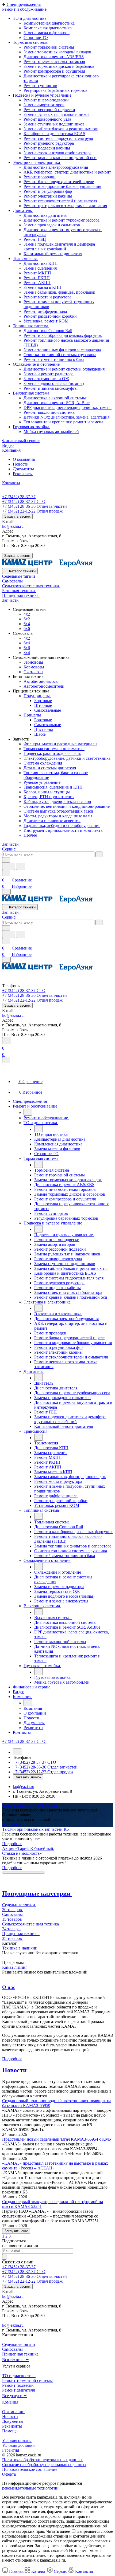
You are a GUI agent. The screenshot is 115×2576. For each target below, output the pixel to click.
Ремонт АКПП (37, 283)
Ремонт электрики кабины (48, 196)
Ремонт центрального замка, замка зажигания (65, 206)
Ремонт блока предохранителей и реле (59, 182)
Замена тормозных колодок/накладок (57, 52)
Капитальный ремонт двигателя (53, 254)
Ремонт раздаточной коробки (50, 316)
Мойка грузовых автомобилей (51, 432)
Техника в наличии (20, 1948)
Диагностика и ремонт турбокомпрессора (62, 220)
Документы (23, 469)
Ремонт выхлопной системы (49, 412)
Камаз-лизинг (15, 1967)
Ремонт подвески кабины (47, 148)
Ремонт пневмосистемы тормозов (54, 62)
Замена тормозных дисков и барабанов (59, 66)
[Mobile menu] (6, 960)
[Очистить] (99, 854)
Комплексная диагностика (48, 28)
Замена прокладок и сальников (52, 225)
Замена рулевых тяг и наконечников (57, 114)
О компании (24, 459)
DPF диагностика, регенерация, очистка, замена (68, 407)
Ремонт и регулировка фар (48, 191)
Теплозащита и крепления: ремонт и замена (63, 422)
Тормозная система (31, 42)
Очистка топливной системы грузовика (60, 355)
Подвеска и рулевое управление (43, 95)
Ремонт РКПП (37, 278)
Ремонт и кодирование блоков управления (62, 186)
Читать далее (58, 2531)
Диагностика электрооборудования (56, 167)
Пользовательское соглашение (30, 2469)
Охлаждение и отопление (37, 364)
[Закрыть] (6, 1060)
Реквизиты (23, 474)
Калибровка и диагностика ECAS (54, 134)
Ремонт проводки (40, 177)
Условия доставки (18, 2445)
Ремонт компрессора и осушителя (54, 71)
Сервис (9, 849)
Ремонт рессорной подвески (49, 110)
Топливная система (31, 326)
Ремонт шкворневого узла (47, 119)
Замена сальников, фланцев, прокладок (59, 292)
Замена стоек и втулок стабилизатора (57, 153)
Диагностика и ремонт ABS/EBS (54, 57)
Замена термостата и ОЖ (46, 379)
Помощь (10, 2431)
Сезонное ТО (36, 38)
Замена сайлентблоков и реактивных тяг (61, 129)
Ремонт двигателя (18, 2390)
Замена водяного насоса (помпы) (54, 383)
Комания (10, 2402)
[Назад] (28, 1112)
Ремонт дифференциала (45, 311)
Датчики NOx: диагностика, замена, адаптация (66, 417)
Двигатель (23, 210)
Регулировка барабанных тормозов (55, 90)
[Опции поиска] (6, 860)
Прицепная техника (20, 2354)
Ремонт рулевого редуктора (49, 143)
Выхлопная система (32, 393)
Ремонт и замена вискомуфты (51, 388)
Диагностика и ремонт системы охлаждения (64, 369)
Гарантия (11, 2450)
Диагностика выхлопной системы (55, 398)
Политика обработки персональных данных (42, 2460)
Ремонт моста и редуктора (47, 297)
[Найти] (21, 866)
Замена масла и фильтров (47, 33)
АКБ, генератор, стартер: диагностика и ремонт (67, 172)
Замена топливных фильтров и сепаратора (62, 350)
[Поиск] (7, 1041)
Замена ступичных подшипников (54, 124)
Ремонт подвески (18, 2385)
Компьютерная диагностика (49, 23)
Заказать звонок (17, 516)
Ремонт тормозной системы (49, 47)
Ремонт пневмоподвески (46, 100)
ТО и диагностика (30, 18)
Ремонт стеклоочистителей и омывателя (60, 201)
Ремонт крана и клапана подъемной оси (60, 158)
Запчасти (10, 844)
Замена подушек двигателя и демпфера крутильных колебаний (59, 247)
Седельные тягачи (19, 2344)
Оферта (9, 2474)
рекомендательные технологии (30, 2488)
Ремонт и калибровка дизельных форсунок (63, 335)
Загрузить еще (16, 2231)
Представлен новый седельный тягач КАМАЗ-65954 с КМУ (57, 2139)
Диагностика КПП (41, 263)
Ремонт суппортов (40, 86)
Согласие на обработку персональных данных (44, 2465)
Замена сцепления (40, 268)
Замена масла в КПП (43, 287)
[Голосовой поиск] (9, 866)
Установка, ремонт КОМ (46, 321)
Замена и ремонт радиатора (49, 374)
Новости (21, 464)
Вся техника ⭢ (16, 2360)
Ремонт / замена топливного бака (54, 359)
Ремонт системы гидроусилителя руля (58, 138)
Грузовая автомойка (32, 427)
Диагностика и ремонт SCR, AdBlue (57, 403)
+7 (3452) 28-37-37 (19, 497)
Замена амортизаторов (44, 105)
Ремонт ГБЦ (35, 239)
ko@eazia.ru (13, 526)
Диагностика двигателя (45, 215)
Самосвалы (12, 2349)
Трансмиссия (25, 259)
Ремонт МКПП (37, 273)
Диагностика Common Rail (48, 331)
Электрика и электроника (37, 162)
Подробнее (12, 1824)
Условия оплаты (17, 2441)
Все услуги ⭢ (14, 2396)
